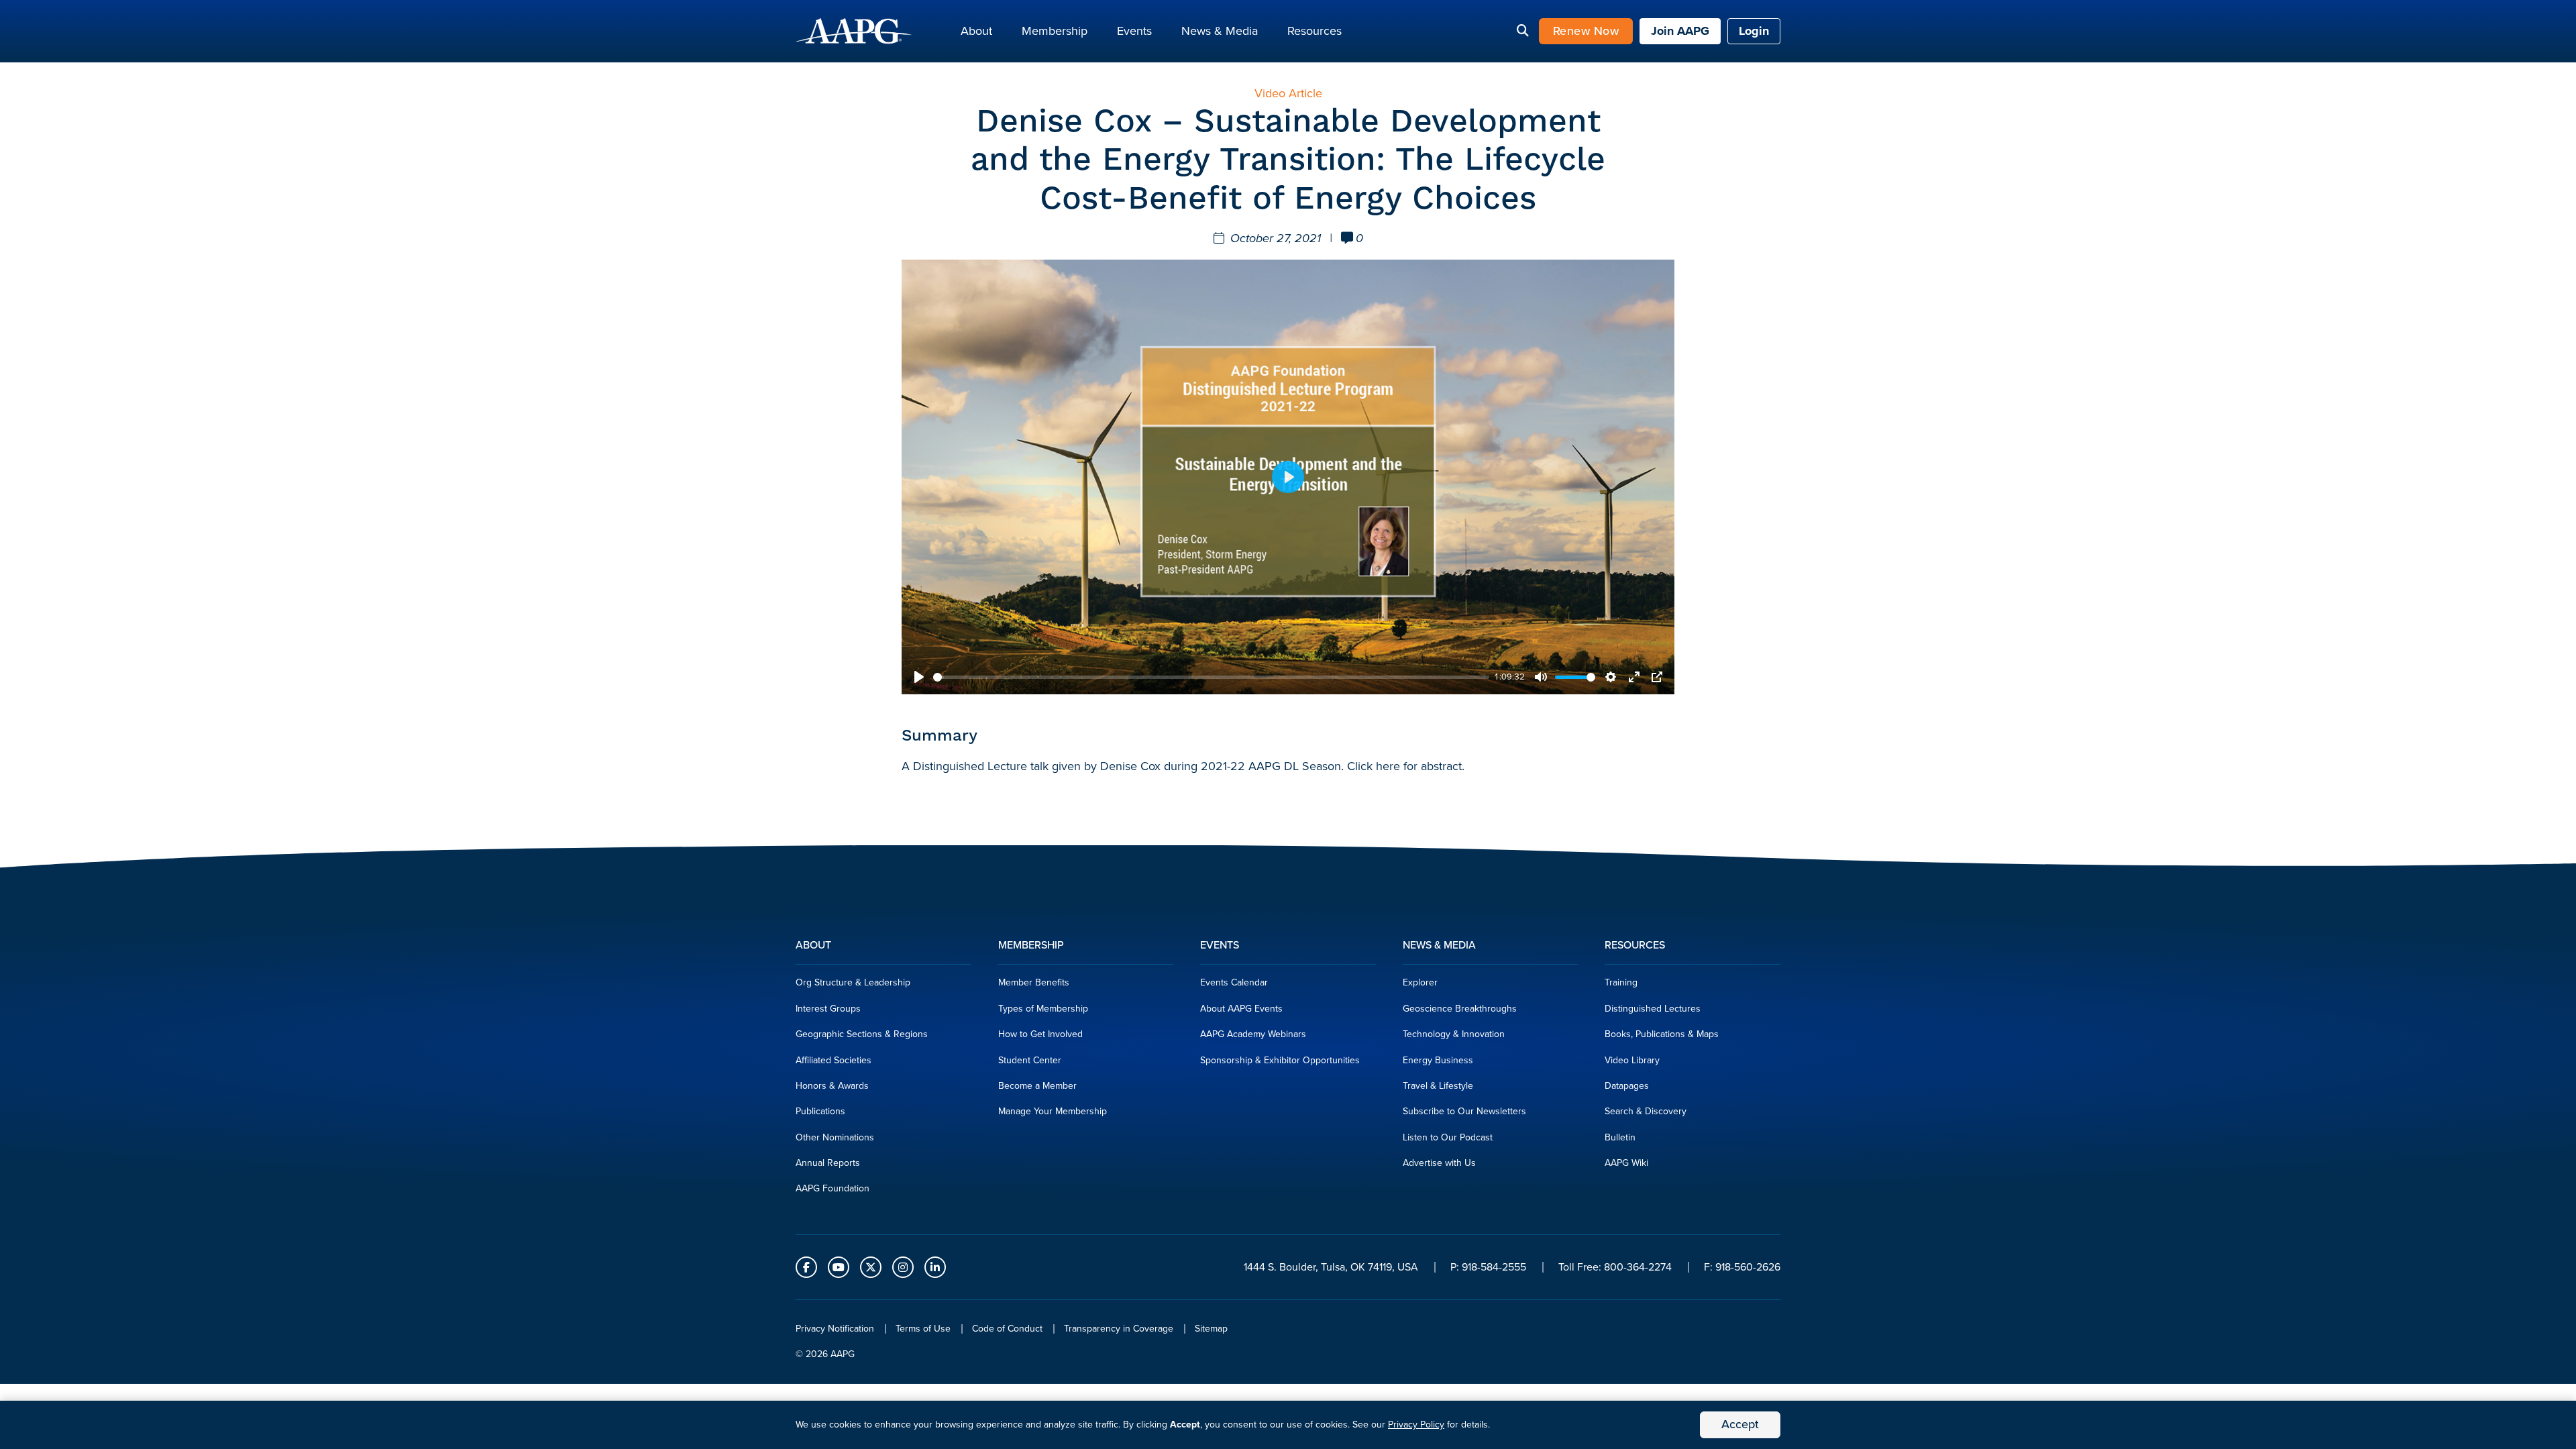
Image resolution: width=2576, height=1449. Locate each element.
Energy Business (1438, 1060)
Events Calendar (1234, 982)
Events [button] (1134, 31)
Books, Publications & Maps (1662, 1034)
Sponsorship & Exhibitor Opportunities (1280, 1060)
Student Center (1030, 1060)
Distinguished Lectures (1653, 1009)
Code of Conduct (1007, 1329)
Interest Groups (828, 1009)
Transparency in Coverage (1119, 1329)
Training (1621, 982)
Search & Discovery (1646, 1111)
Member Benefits (1034, 982)
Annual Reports (828, 1163)
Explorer (1420, 982)
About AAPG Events (1241, 1009)
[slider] (1211, 677)
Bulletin (1620, 1137)
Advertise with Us (1439, 1163)
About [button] (976, 31)
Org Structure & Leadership (853, 982)
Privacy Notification (835, 1329)
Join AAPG (1680, 31)
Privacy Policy (1416, 1425)
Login (1754, 31)
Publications (820, 1111)
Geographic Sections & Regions (862, 1034)
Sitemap (1211, 1329)
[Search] (1523, 32)
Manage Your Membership (1053, 1111)
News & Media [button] (1220, 31)
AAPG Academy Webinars (1253, 1034)
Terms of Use (923, 1329)
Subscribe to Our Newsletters (1464, 1111)
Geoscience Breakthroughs (1460, 1009)
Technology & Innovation (1454, 1034)
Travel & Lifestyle (1438, 1086)
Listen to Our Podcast (1448, 1137)
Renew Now (1586, 31)
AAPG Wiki (1626, 1163)
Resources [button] (1314, 31)
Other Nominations (835, 1137)
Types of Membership (1043, 1009)
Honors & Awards (832, 1086)
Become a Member (1037, 1086)
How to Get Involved (1040, 1034)
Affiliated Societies (834, 1060)
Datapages (1627, 1086)
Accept (1740, 1424)
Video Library (1632, 1060)
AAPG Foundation (833, 1188)
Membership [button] (1055, 31)
